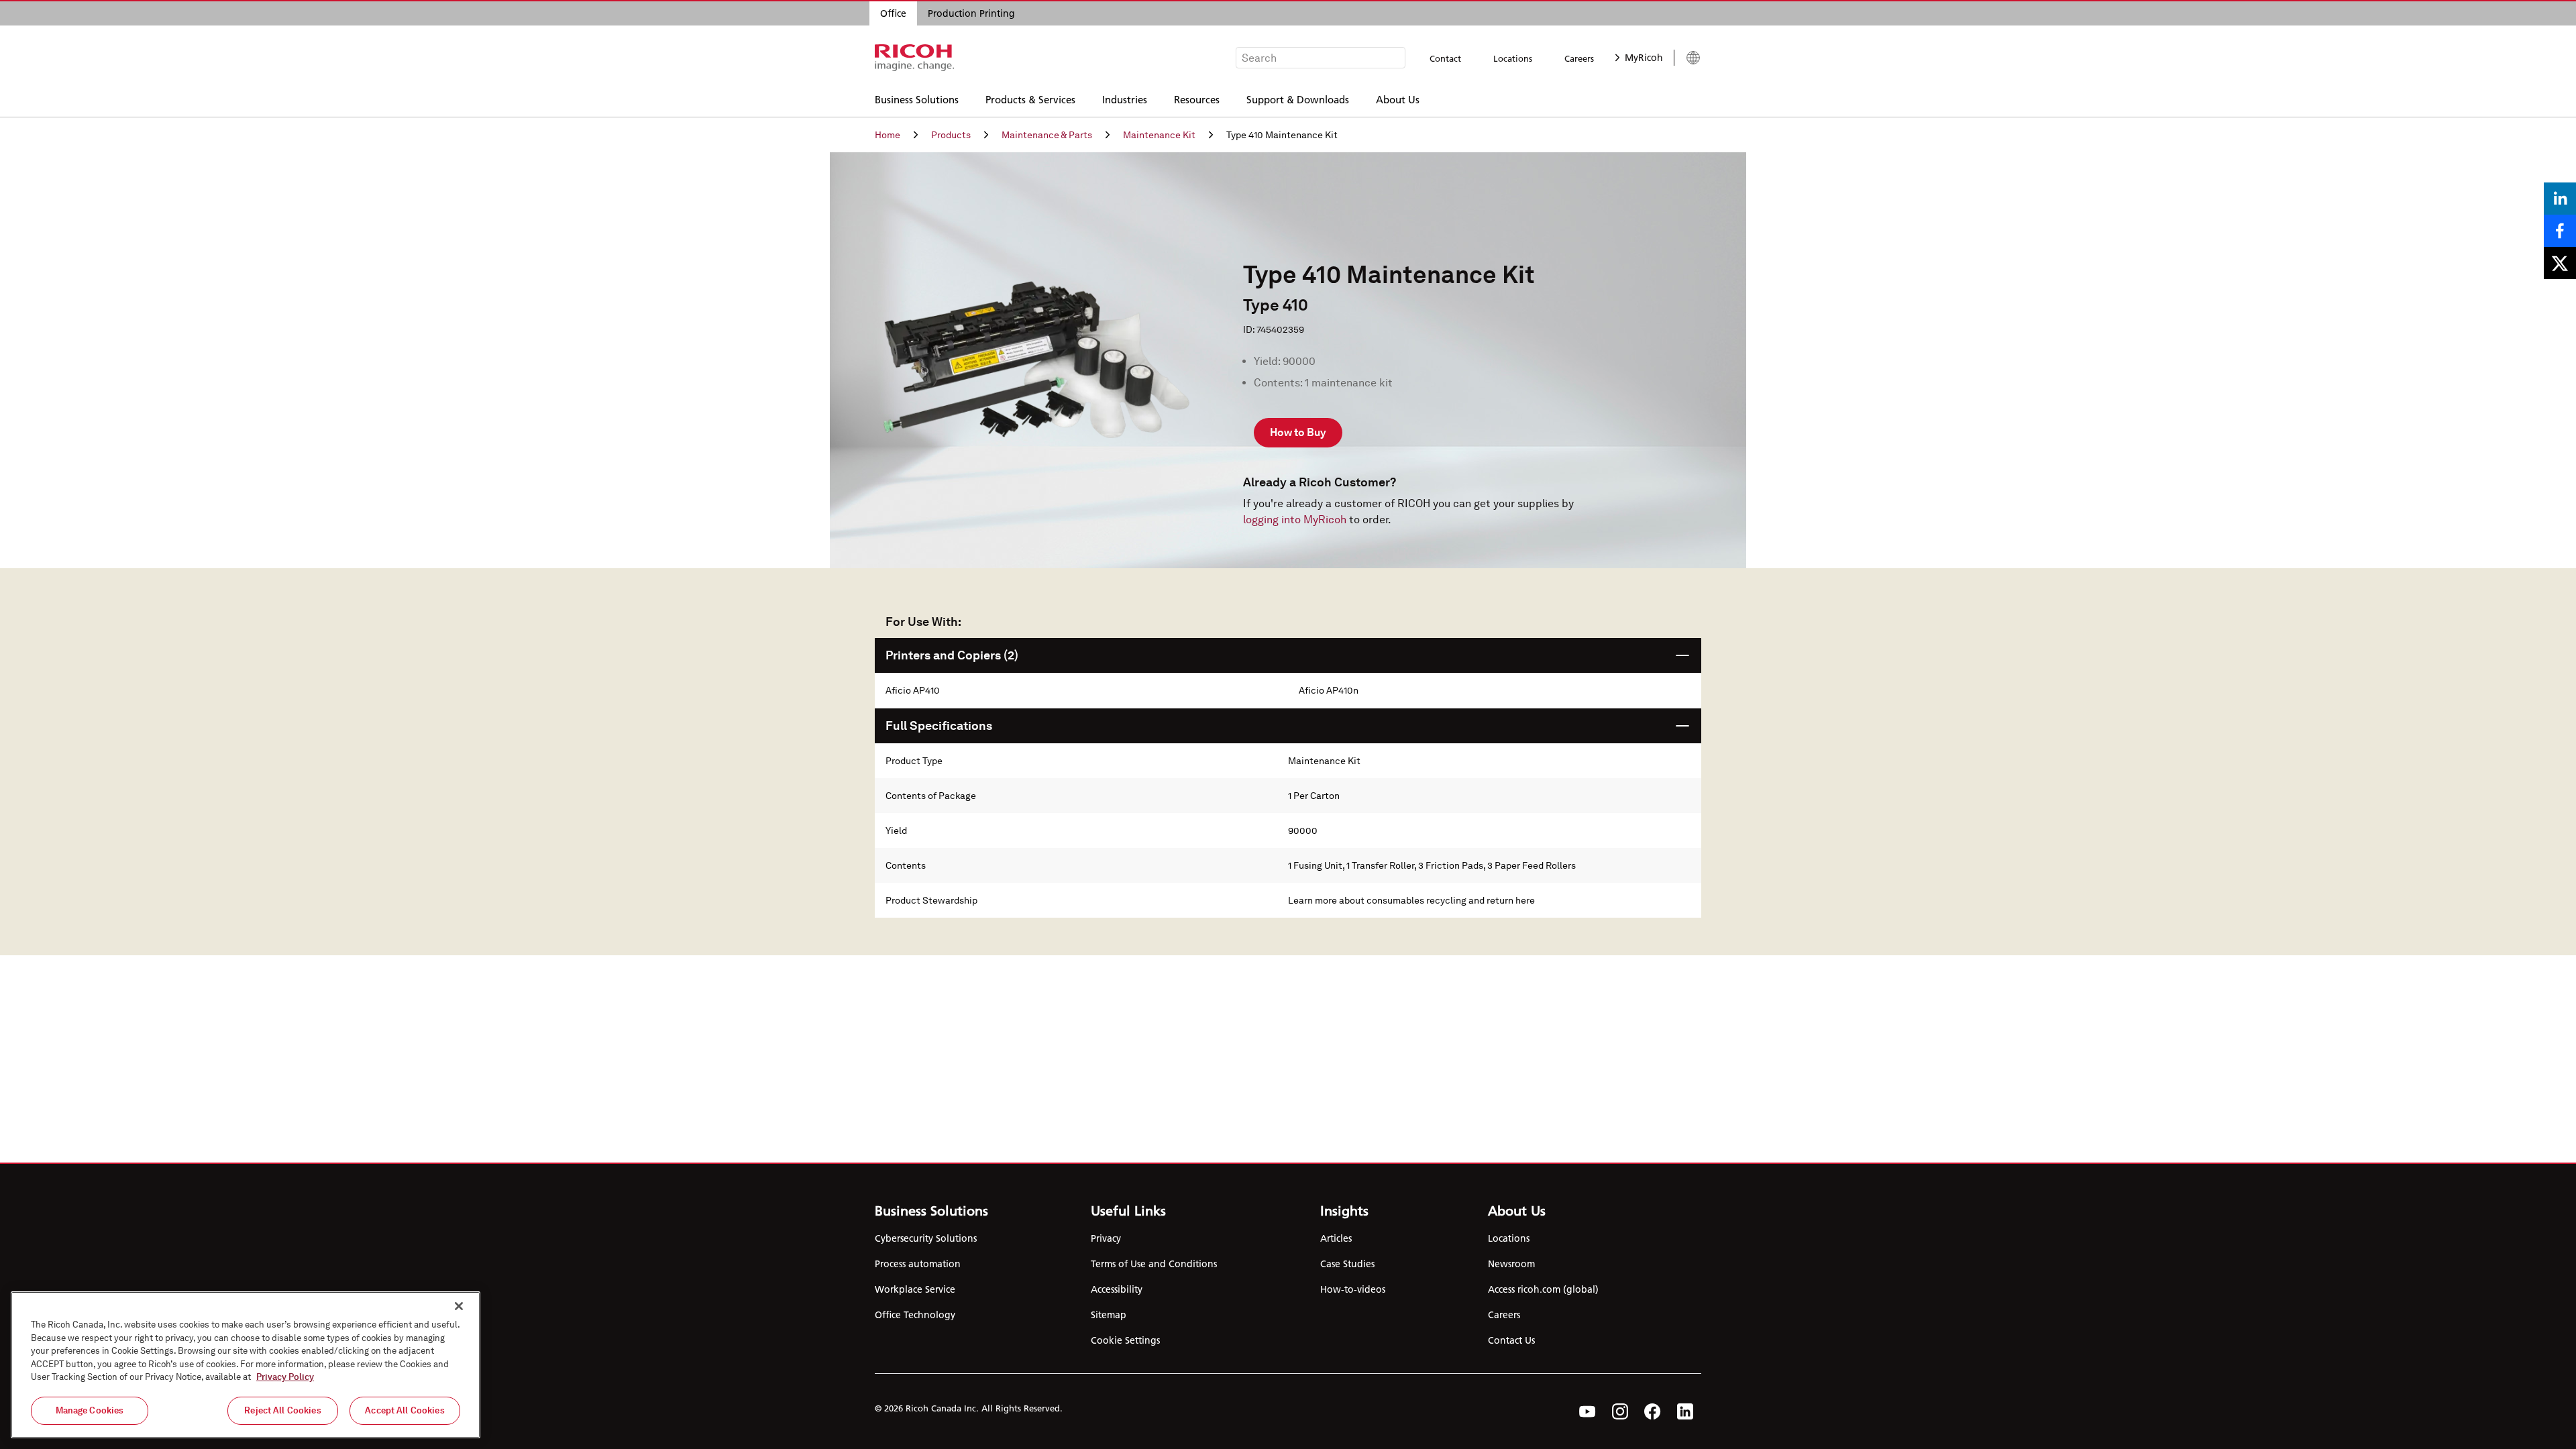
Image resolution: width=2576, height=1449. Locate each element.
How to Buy (1298, 432)
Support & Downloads (1298, 99)
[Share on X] (2560, 263)
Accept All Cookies (405, 1410)
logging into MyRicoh (1295, 520)
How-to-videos (1353, 1289)
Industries (1125, 99)
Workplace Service (915, 1289)
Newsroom (1511, 1264)
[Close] (459, 1306)
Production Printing (971, 13)
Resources (1197, 99)
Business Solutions (917, 99)
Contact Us (1511, 1340)
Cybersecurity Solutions (926, 1238)
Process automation (918, 1264)
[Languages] (1687, 58)
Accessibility (1117, 1289)
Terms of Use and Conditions (1154, 1264)
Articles (1336, 1238)
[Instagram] (1620, 1411)
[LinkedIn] (1685, 1411)
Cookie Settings (1125, 1340)
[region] (246, 1365)
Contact (1445, 58)
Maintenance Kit (1159, 135)
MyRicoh (1644, 58)
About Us (1398, 99)
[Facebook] (1653, 1411)
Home (888, 135)
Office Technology (915, 1315)
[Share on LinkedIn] (2560, 199)
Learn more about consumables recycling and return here (1411, 900)
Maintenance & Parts (1047, 135)
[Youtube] (1588, 1411)
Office (893, 13)
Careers (1579, 58)
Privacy (1106, 1238)
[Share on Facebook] (2560, 231)
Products (951, 135)
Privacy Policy (285, 1377)
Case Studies (1347, 1264)
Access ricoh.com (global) (1543, 1289)
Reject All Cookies (282, 1410)
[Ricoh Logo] (915, 58)
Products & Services (1030, 99)
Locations (1513, 58)
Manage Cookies (90, 1410)
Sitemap (1109, 1315)
